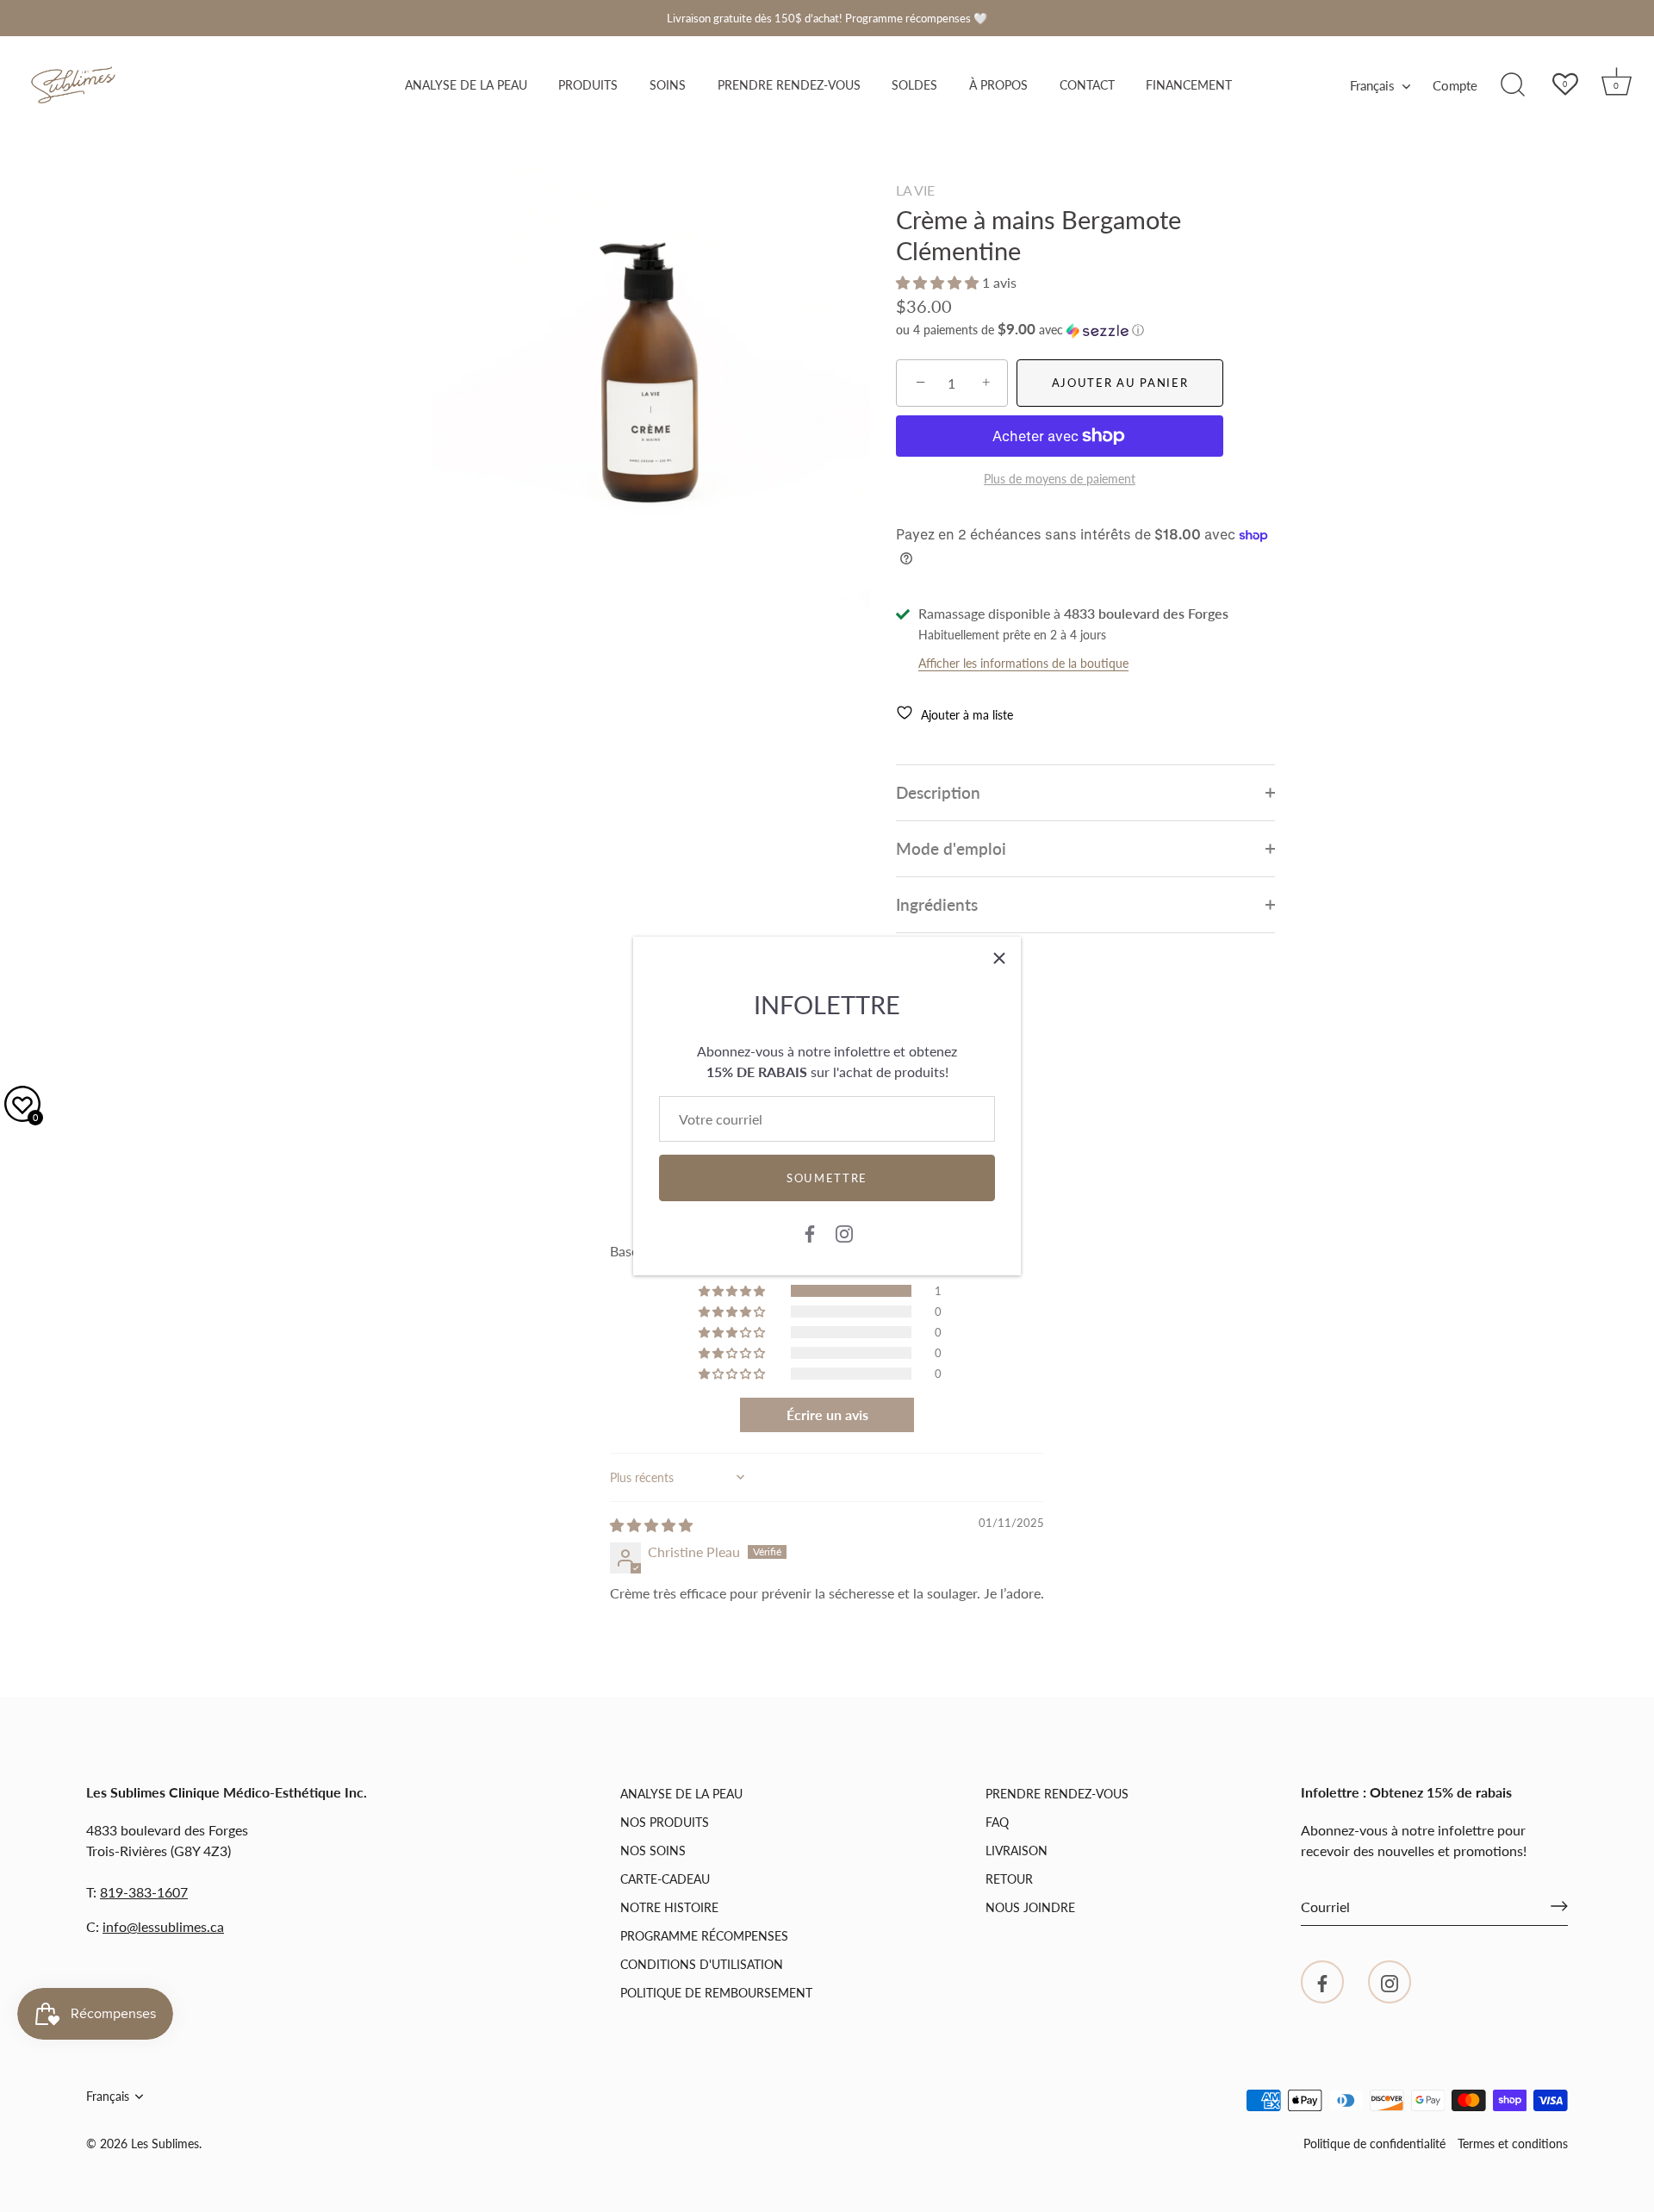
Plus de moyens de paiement (1060, 479)
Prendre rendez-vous (789, 85)
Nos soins (653, 1851)
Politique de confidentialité (1374, 2143)
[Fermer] (999, 958)
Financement (1189, 85)
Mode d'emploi (951, 848)
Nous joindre (1030, 1907)
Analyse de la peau (466, 85)
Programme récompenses (704, 1936)
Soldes (914, 85)
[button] (939, 282)
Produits (588, 85)
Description (938, 792)
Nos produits (665, 1822)
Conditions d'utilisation (702, 1964)
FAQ (997, 1822)
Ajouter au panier (1120, 383)
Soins (668, 85)
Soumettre (827, 1178)
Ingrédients (937, 904)
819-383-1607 (144, 1891)
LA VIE (915, 190)
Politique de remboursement (716, 1993)
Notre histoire (669, 1907)
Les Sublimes (165, 2144)
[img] (651, 1525)
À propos (998, 85)
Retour (1009, 1879)
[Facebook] (810, 1232)
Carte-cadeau (665, 1879)
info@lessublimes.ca (163, 1925)
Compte (1455, 85)
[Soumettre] (1559, 1906)
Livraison (1017, 1851)
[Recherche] (1513, 85)
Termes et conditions (1513, 2143)
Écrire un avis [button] (827, 1414)
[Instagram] (844, 1232)
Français (1372, 85)
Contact (1087, 85)
